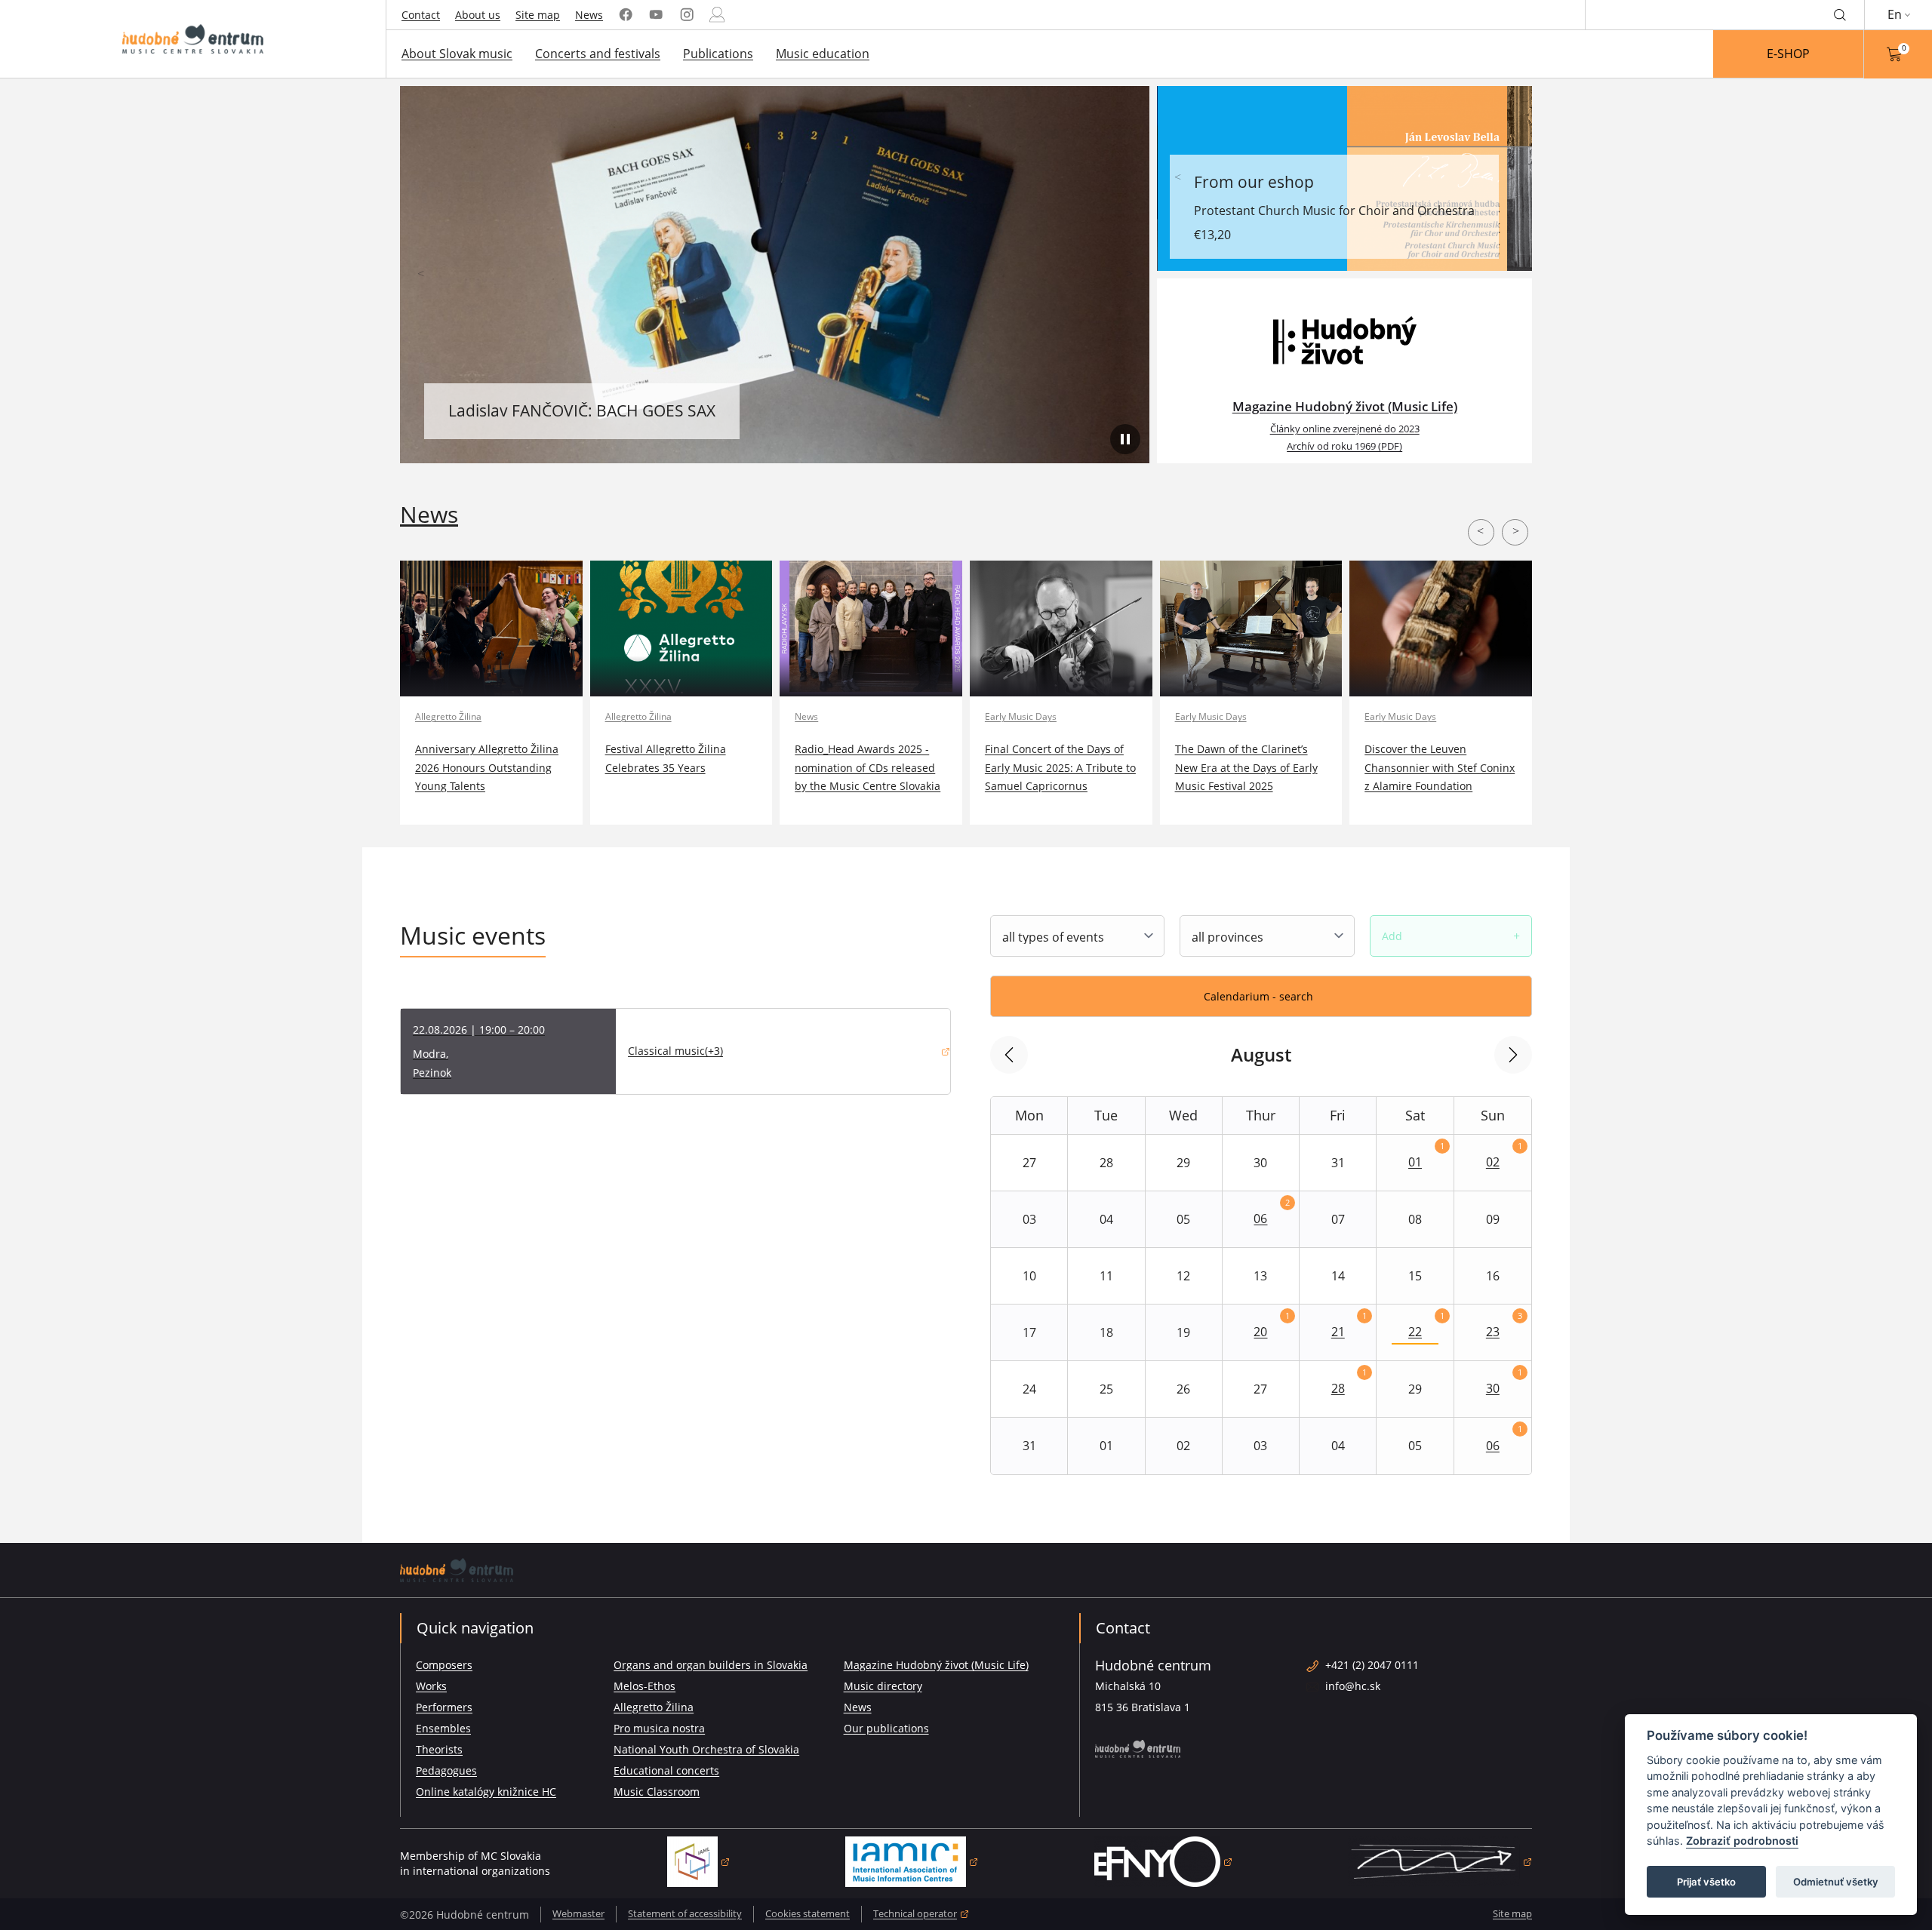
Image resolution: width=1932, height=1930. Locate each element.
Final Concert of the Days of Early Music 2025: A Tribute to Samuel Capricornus (1060, 767)
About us (478, 15)
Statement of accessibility (685, 1913)
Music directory (883, 1686)
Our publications (886, 1728)
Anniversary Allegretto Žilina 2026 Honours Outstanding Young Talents (487, 767)
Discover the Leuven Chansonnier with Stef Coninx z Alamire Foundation (1440, 767)
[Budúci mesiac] (1513, 1055)
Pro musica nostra (659, 1728)
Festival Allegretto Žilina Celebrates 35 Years (666, 758)
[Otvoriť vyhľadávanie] (1840, 14)
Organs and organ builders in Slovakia (711, 1665)
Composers (444, 1665)
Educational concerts (666, 1770)
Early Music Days (1021, 716)
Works (431, 1686)
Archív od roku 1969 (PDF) (1344, 446)
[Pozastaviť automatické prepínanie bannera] (1125, 439)
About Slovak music (457, 54)
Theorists (439, 1749)
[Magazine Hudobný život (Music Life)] (1344, 340)
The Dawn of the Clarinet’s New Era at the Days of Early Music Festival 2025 (1246, 767)
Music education (823, 54)
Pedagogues (446, 1770)
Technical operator (921, 1915)
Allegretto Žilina (448, 716)
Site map (538, 15)
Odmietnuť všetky (1836, 1882)
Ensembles (443, 1728)
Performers (444, 1707)
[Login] (717, 15)
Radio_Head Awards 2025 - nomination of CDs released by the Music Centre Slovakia (868, 767)
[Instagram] (687, 15)
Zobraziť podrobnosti (1742, 1841)
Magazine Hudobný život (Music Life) (1345, 406)
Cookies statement (808, 1913)
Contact (421, 15)
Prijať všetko (1706, 1882)
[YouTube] (656, 15)
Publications (718, 54)
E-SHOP (1788, 54)
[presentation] (421, 275)
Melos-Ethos (645, 1686)
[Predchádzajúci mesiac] (1009, 1055)
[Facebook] (626, 15)
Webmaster (578, 1913)
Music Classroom (657, 1792)
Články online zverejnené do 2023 (1345, 429)
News (589, 15)
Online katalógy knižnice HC (486, 1792)
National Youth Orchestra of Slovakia (706, 1749)
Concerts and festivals (598, 54)
